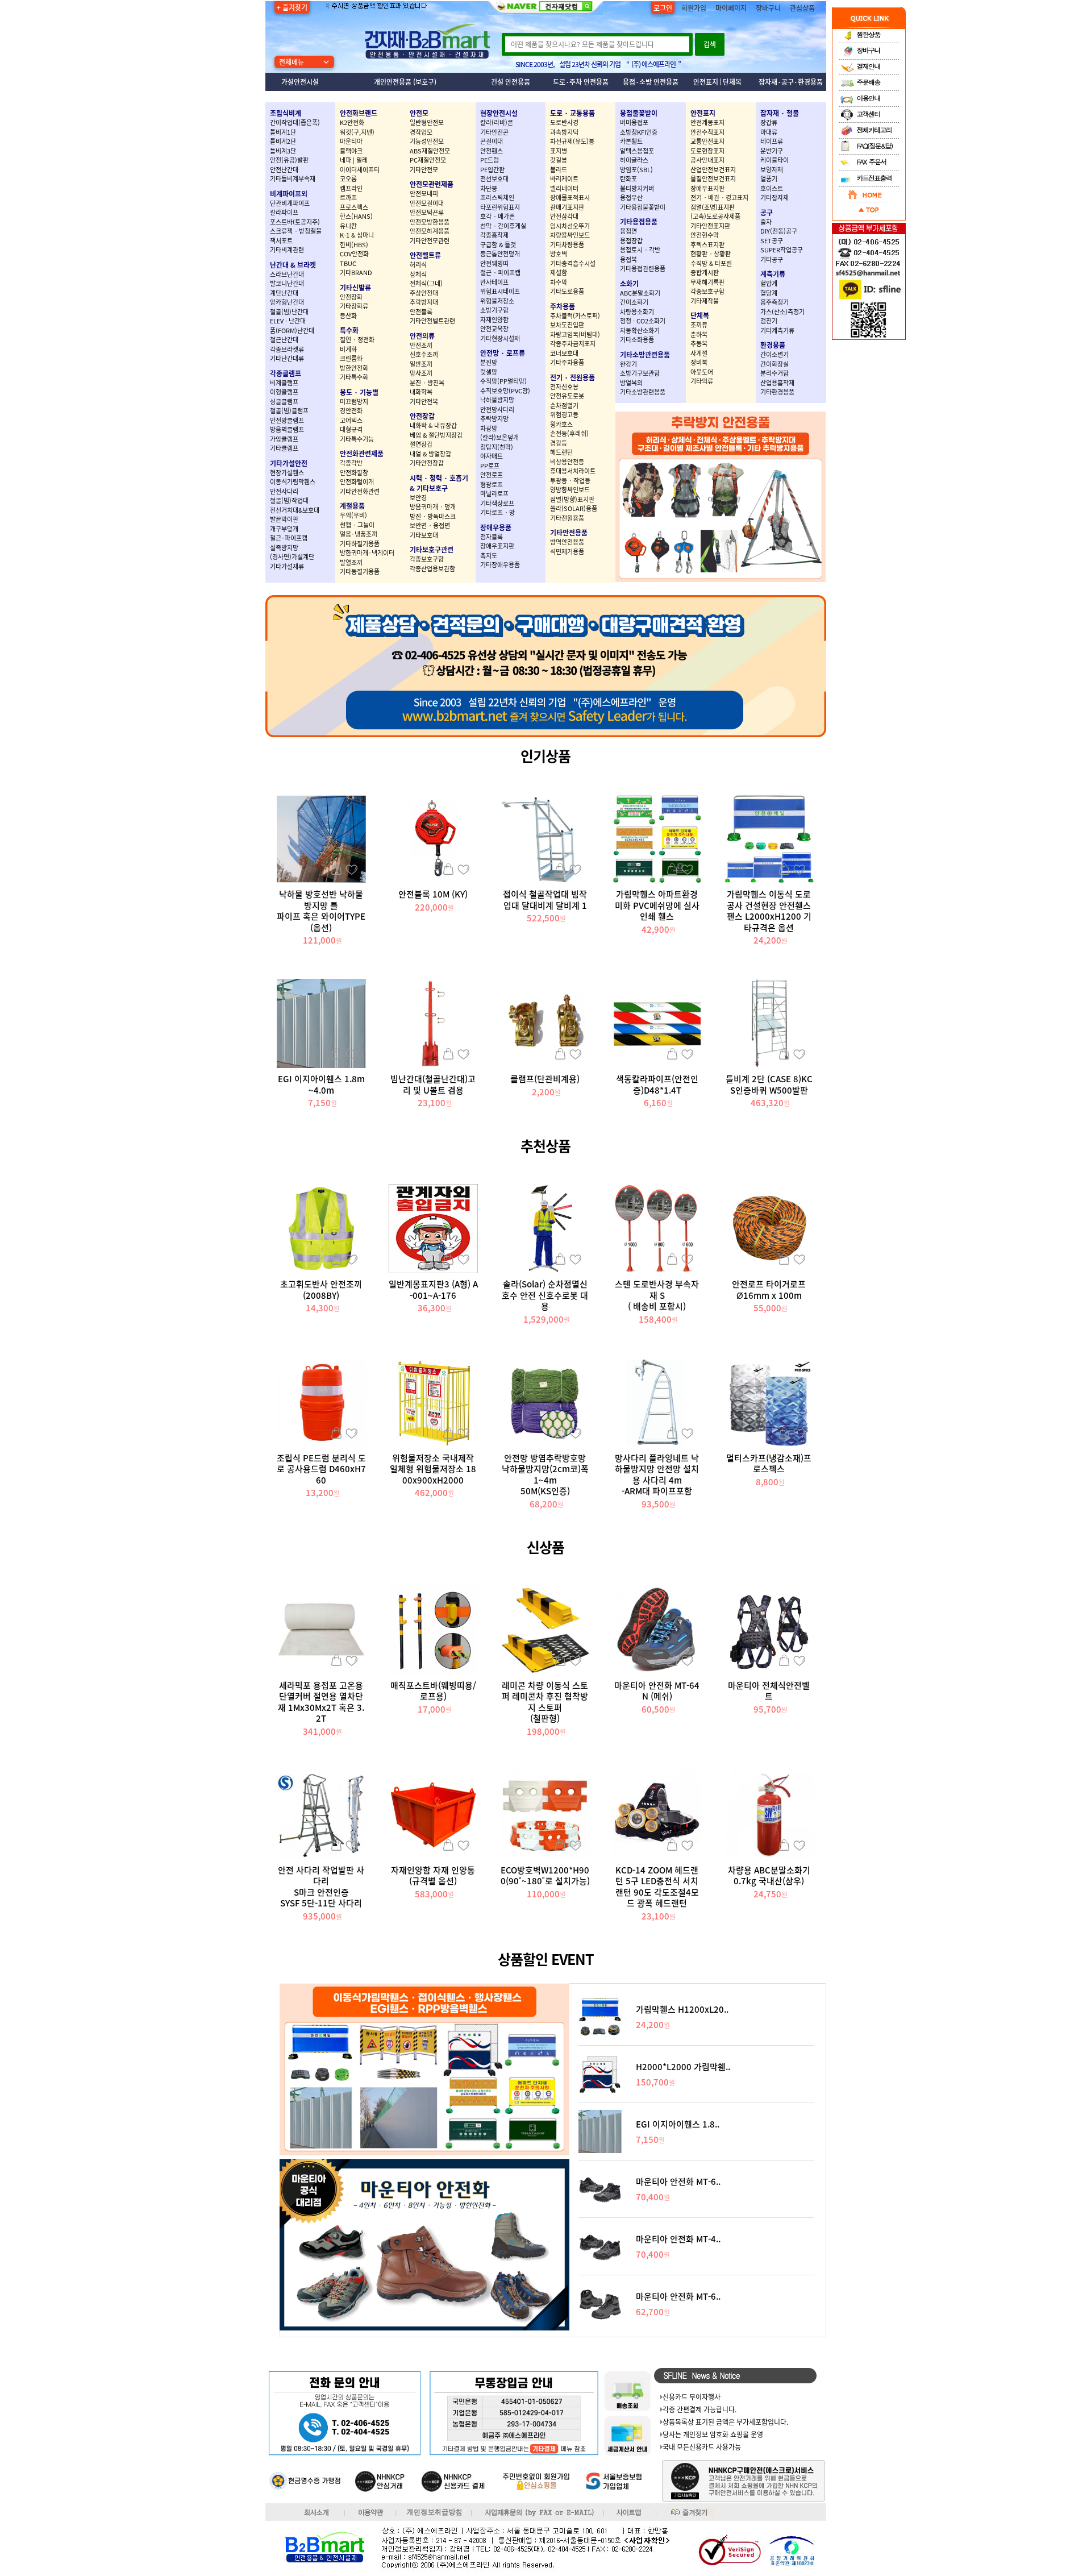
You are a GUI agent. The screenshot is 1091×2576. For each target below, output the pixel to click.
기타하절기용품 (360, 544)
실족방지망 (284, 548)
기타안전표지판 (710, 226)
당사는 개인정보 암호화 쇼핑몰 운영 (713, 2434)
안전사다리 (284, 491)
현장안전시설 (499, 113)
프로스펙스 (354, 207)
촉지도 (489, 556)
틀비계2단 (283, 141)
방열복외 (631, 383)
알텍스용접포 (637, 151)
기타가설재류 (287, 566)
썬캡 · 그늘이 (357, 525)
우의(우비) (353, 515)
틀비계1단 (283, 132)
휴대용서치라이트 (573, 471)
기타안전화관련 (360, 491)
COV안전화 (354, 254)
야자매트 (492, 456)
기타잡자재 (774, 198)
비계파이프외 (289, 194)
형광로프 (492, 485)
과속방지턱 (564, 132)
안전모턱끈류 (427, 212)
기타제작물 (705, 301)
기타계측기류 (777, 331)
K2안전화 (352, 122)
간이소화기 (634, 302)
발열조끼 (351, 562)
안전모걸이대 (427, 203)
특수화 (349, 330)
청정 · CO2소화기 (643, 321)
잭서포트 (281, 241)
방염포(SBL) (636, 170)
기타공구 (772, 259)
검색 (710, 44)
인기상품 (545, 756)
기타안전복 (424, 402)
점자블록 (492, 537)
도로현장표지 (707, 151)
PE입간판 (492, 170)
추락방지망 (494, 419)
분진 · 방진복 (427, 383)
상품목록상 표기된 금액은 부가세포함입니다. (725, 2422)
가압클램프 (284, 439)
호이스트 (772, 188)
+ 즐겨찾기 (292, 7)
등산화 (348, 316)
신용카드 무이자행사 (692, 2397)
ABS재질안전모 (430, 151)
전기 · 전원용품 (572, 377)
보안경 (418, 498)
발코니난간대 (287, 283)
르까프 (348, 198)
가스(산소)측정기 (782, 312)
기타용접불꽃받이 (643, 207)
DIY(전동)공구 (779, 231)
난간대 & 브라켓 (293, 265)
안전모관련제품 (432, 184)
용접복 (628, 259)
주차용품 (563, 306)
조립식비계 (286, 113)
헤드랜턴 (561, 452)
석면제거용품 (567, 552)
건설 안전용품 (511, 82)
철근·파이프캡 (289, 538)
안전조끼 (421, 345)
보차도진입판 (567, 325)
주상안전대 (424, 293)
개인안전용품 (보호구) (405, 82)
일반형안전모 (427, 122)
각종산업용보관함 (432, 569)
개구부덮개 (284, 529)
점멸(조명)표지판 (713, 207)
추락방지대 (424, 302)
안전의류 (422, 336)
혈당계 (769, 293)
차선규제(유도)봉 (572, 141)
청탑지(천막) (497, 447)
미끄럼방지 (354, 402)
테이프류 (772, 141)
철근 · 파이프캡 (500, 273)
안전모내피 (424, 194)
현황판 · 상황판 (711, 254)
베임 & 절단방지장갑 (436, 435)
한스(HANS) (356, 216)
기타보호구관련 (432, 550)
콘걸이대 (492, 141)
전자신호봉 (564, 387)
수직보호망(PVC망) (505, 391)
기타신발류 (355, 288)
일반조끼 (421, 364)
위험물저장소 (497, 301)
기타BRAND (356, 273)
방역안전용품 (567, 542)
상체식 (418, 274)
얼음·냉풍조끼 (359, 534)
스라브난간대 (287, 274)
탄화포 (628, 179)
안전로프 (492, 475)
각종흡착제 (494, 235)
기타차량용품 (567, 245)
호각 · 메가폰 (497, 216)
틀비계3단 (283, 151)
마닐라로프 (494, 494)
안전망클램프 (287, 420)
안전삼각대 (564, 216)
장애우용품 (496, 527)
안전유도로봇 (567, 396)
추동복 (699, 344)
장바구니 (768, 8)
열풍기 (769, 179)
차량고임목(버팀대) (575, 335)
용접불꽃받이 (639, 113)
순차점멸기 (564, 406)
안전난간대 (284, 170)
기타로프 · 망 (497, 512)
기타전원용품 (567, 518)
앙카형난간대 (287, 302)
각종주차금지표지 (573, 344)
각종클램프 (286, 373)
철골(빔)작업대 (289, 500)
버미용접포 (634, 122)
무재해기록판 (707, 282)
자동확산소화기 (640, 331)
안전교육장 (494, 329)
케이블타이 (774, 160)
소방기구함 (494, 310)
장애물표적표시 (570, 198)
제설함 (559, 273)
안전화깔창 (354, 473)
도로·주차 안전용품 (581, 82)
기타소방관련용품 (645, 355)
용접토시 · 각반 (640, 250)
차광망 (489, 428)
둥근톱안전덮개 (500, 254)
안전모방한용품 (430, 222)
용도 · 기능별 (359, 392)
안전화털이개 (357, 482)
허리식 (418, 265)
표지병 (559, 151)
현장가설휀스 (287, 473)
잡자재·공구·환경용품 (791, 82)
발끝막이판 (284, 519)
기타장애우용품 (500, 565)
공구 (767, 213)
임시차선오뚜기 (570, 226)
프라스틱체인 (497, 198)
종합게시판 (705, 273)
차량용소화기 (637, 312)
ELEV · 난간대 (288, 321)
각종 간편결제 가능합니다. (699, 2409)
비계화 (348, 349)
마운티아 (351, 141)
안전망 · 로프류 (503, 353)
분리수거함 (774, 373)
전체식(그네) (426, 283)
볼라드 (559, 170)
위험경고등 (564, 415)
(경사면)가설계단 (292, 557)
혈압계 (769, 283)
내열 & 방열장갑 (430, 454)
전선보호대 (494, 179)
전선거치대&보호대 (295, 510)
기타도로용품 (567, 291)
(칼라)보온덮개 (499, 437)
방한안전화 (354, 368)
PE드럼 (490, 160)
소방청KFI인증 (639, 132)
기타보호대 (424, 535)
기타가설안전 (289, 463)
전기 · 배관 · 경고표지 (719, 198)
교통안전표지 (707, 141)
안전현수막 (705, 235)
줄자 (766, 222)
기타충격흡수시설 (573, 263)
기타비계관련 (287, 250)
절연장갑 (421, 444)
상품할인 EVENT (546, 1959)
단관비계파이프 (290, 203)
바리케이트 (564, 179)
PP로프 (490, 466)
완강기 (628, 364)
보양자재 (772, 170)
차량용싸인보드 (570, 235)
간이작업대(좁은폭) (295, 122)
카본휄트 (631, 141)
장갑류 (769, 122)
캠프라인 (351, 188)
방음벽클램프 (287, 429)
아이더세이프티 (360, 170)
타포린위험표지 (500, 207)
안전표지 (706, 82)
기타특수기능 (357, 439)
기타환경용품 (777, 392)
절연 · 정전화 (357, 340)
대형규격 (351, 429)
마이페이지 (731, 8)
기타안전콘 (494, 132)
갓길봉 (559, 160)
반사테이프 (494, 282)
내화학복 (421, 392)
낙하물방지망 (497, 400)
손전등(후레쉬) (569, 433)
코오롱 (348, 179)
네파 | (348, 160)
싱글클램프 (284, 402)
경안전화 (351, 411)
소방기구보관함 (640, 373)
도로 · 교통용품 (572, 113)
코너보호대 (564, 353)
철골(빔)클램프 (289, 411)
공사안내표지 (707, 160)
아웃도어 (702, 372)
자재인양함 (494, 320)
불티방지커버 (637, 188)
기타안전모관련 (430, 241)
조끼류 (699, 325)
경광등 (559, 443)
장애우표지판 (497, 546)
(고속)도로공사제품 (715, 216)
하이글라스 (634, 160)
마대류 (769, 132)
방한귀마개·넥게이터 (367, 553)
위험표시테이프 (500, 291)
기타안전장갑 (427, 463)
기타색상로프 (497, 503)
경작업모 (421, 132)
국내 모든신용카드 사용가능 (702, 2447)
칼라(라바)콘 (497, 122)
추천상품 (545, 1146)
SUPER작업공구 (782, 250)
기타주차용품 (567, 362)
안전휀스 (492, 151)
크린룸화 (351, 358)
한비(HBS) (354, 245)
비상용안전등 (567, 462)
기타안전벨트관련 (432, 321)
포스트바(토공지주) (295, 222)
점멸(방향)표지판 (572, 499)
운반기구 (772, 151)
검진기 (769, 321)
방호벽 (559, 254)
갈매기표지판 (567, 207)
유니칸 (348, 226)
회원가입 (694, 8)
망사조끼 (421, 373)
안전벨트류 (425, 255)
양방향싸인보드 (570, 490)
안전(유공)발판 (289, 160)
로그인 (663, 8)
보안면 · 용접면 (430, 525)
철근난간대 (284, 340)
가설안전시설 (300, 82)
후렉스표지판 (707, 245)
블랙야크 (351, 151)
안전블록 (421, 312)
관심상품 (802, 8)
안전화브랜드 (359, 113)
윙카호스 (561, 424)
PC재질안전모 (428, 160)
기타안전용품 (569, 533)
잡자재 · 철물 (780, 113)
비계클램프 (284, 383)
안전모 (419, 113)
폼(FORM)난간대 (292, 331)
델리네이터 (564, 188)
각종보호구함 (427, 559)
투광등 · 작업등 (570, 481)
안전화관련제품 (362, 454)
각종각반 (351, 463)
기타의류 (702, 381)
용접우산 (631, 198)
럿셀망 (489, 372)
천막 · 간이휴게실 (503, 226)
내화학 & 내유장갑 (433, 425)
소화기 (629, 284)
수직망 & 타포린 (711, 263)
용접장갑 (631, 241)
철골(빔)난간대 (289, 312)
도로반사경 (564, 122)
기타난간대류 (287, 358)
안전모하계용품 (430, 231)
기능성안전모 (427, 141)
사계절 (699, 353)
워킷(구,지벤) (357, 132)
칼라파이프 (284, 212)
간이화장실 (774, 364)
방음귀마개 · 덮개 (433, 507)
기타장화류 (354, 306)
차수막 (559, 282)
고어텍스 (351, 420)
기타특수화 (354, 377)
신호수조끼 (424, 354)
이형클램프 (284, 392)
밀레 (362, 160)
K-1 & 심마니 (357, 235)
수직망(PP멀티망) (503, 381)
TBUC (348, 263)
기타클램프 (284, 448)
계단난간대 (284, 293)
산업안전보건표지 (713, 170)
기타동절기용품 (360, 572)
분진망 (489, 362)
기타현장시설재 (500, 338)
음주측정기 (774, 302)
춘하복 (699, 335)
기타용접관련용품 (643, 269)
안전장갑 (422, 416)
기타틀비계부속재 (293, 179)
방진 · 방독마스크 (433, 516)
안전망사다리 (497, 410)
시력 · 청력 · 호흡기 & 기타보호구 (439, 483)
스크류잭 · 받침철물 (296, 231)
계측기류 (773, 274)
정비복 (699, 362)
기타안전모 (424, 170)
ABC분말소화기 (640, 293)
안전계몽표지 (707, 122)
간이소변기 (774, 354)
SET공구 (772, 241)
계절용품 (352, 506)
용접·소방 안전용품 (651, 82)
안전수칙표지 (707, 132)
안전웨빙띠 (494, 263)
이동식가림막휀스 (293, 482)
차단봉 (489, 188)
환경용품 (773, 345)
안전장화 (351, 297)
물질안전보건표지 (713, 179)
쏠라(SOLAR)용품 (574, 508)
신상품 (545, 1547)
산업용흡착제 (777, 383)
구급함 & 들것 (498, 245)
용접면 (628, 231)
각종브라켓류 (287, 349)
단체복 (732, 82)
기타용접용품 (639, 222)
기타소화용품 (637, 340)
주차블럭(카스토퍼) (575, 316)
